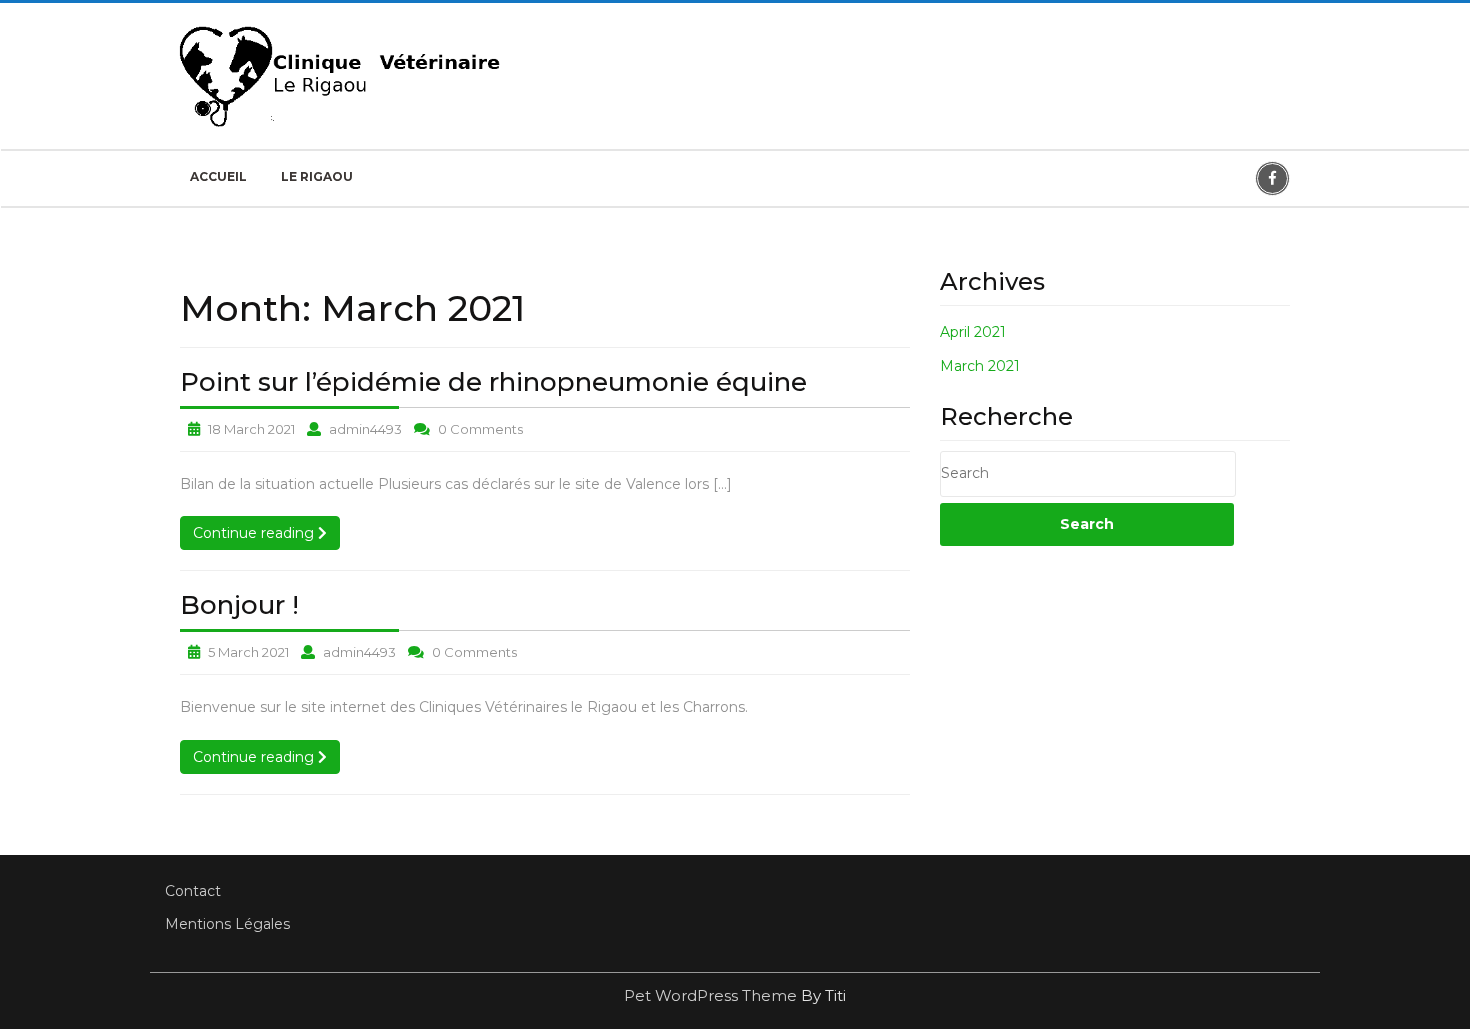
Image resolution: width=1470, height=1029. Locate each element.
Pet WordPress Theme (712, 995)
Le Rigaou (317, 176)
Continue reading (266, 532)
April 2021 (973, 332)
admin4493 (365, 429)
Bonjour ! (239, 605)
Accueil (218, 176)
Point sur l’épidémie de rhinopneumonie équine (493, 382)
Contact (193, 891)
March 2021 (980, 366)
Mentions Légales (227, 924)
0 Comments (480, 429)
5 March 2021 (248, 652)
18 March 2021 (251, 429)
